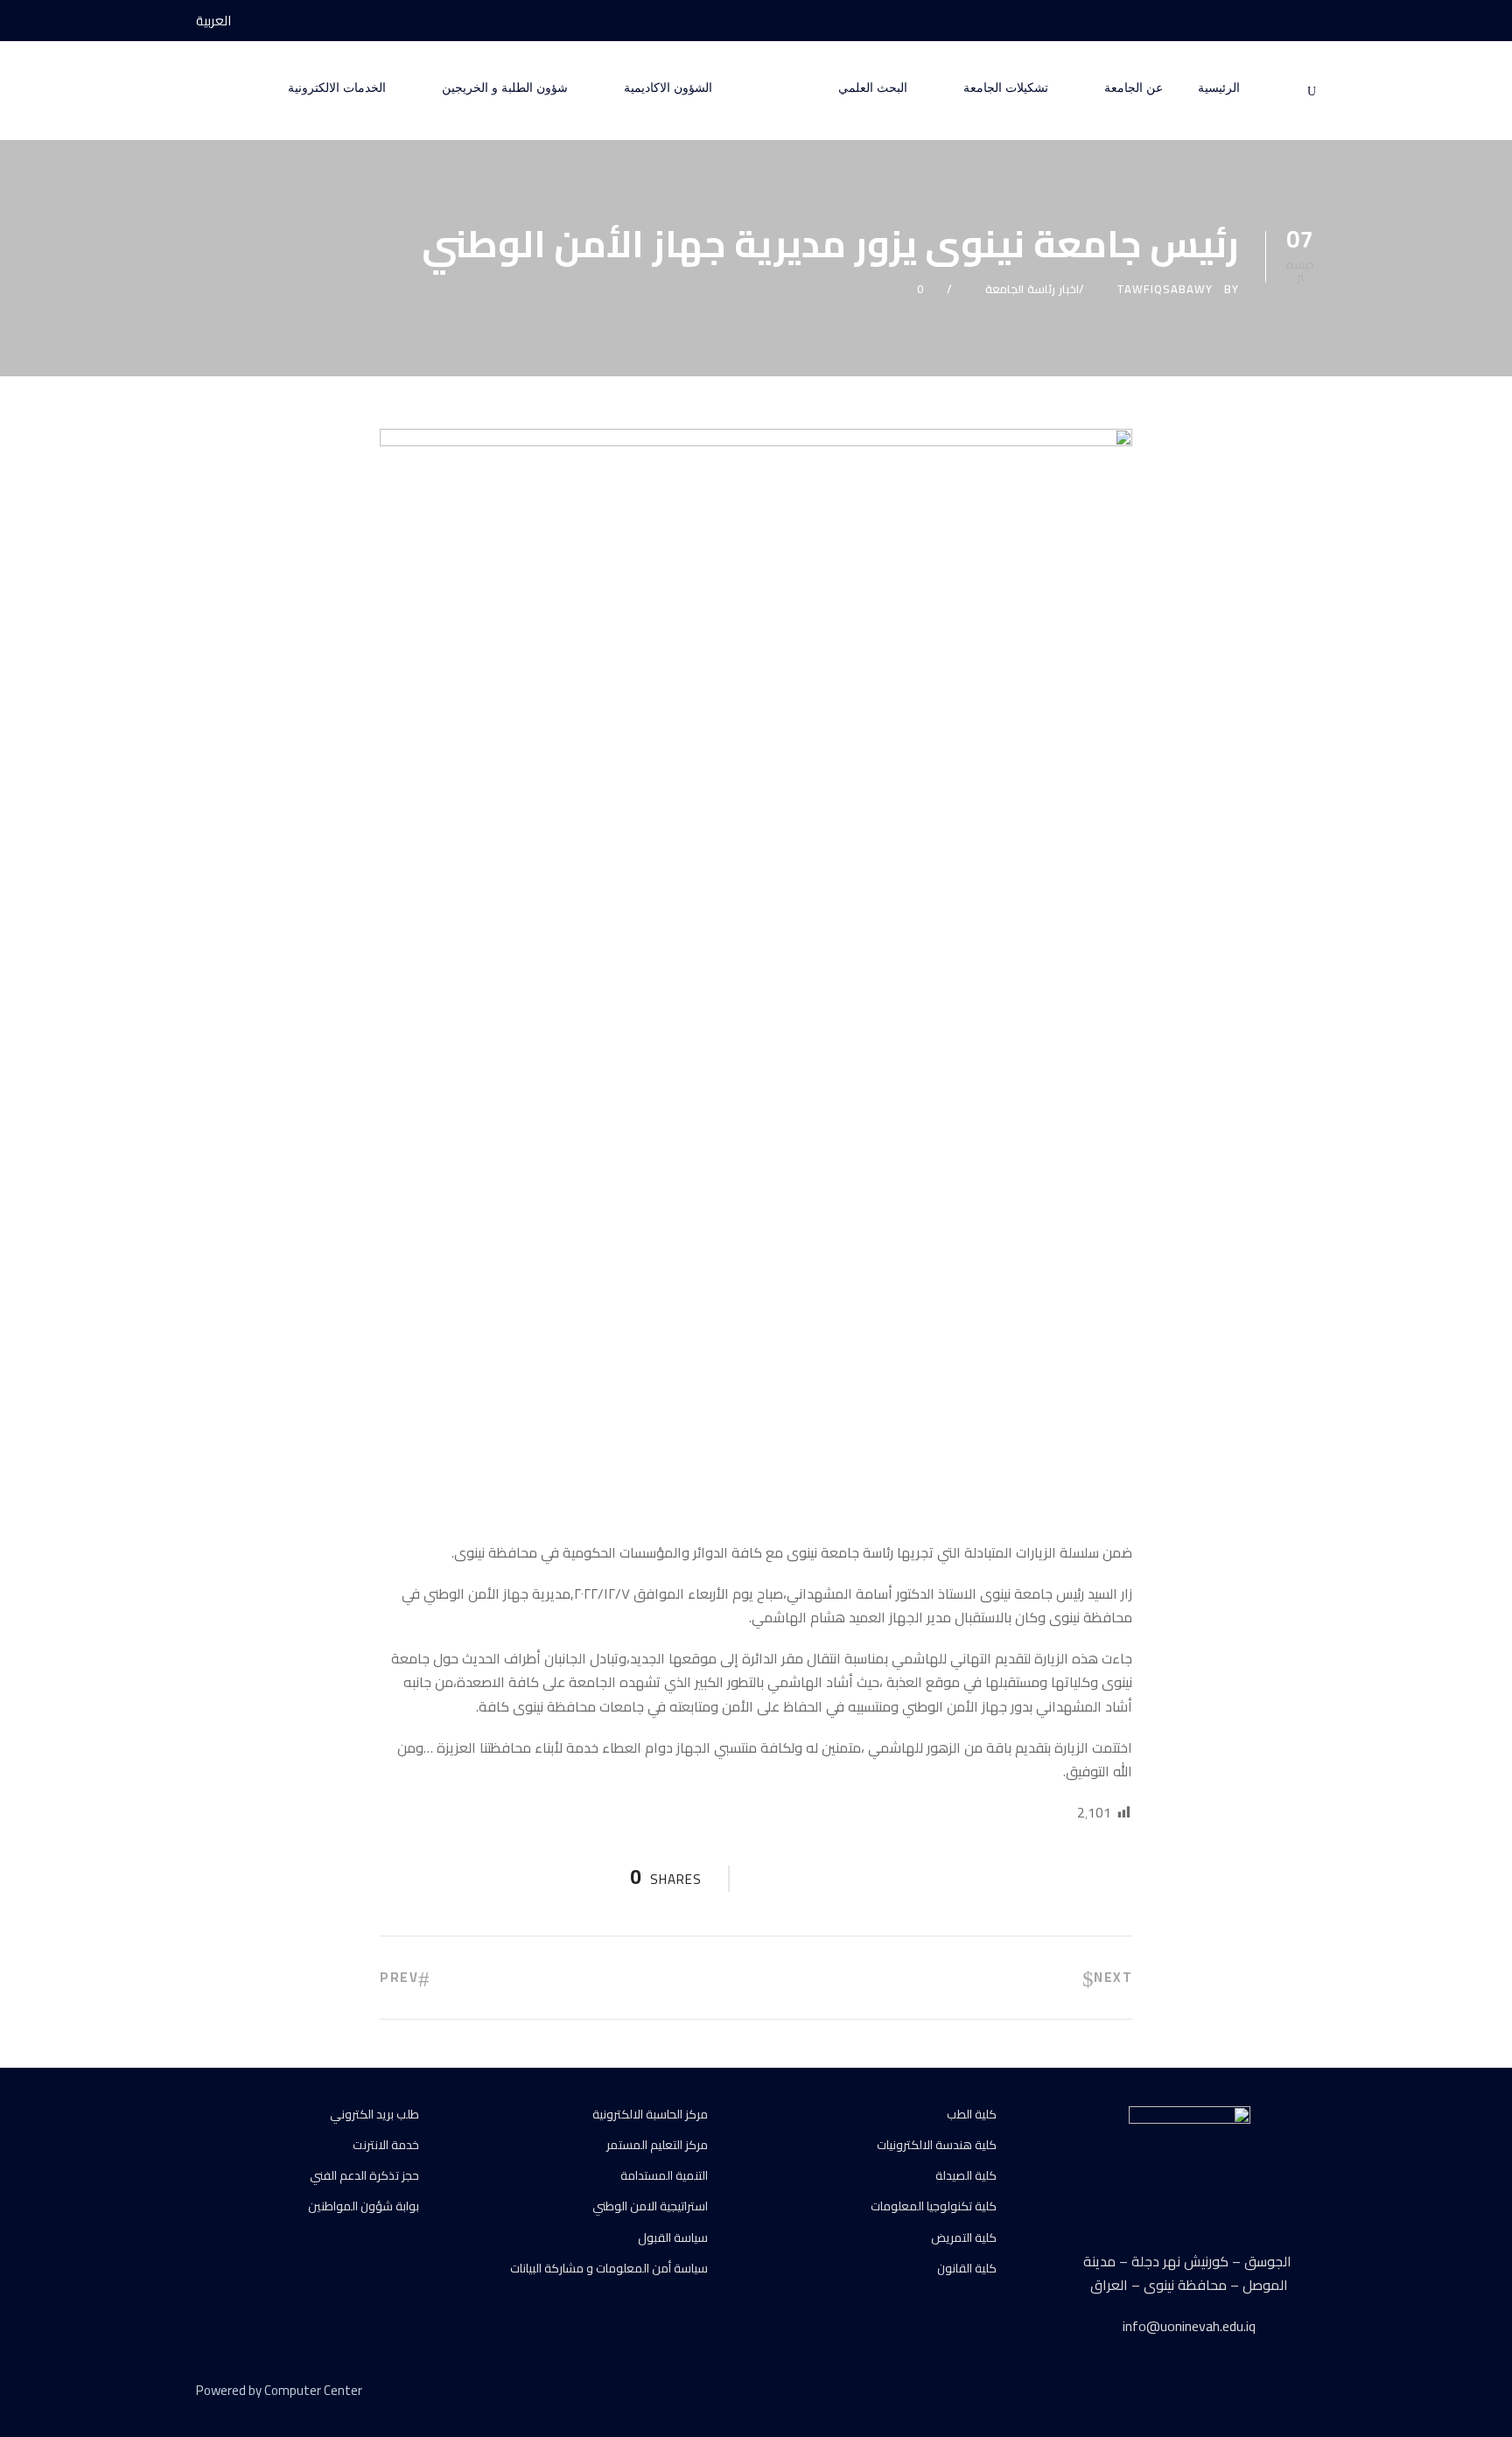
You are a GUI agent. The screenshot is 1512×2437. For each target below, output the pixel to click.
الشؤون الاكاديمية (668, 88)
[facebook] (1311, 21)
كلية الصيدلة (966, 2175)
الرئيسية (1219, 88)
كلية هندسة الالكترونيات (937, 2145)
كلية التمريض (964, 2237)
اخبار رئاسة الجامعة (1032, 289)
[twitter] (1279, 2393)
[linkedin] (1248, 2393)
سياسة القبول (673, 2237)
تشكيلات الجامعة (1006, 88)
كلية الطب (972, 2114)
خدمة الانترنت (386, 2145)
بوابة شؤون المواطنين (364, 2206)
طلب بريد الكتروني (374, 2114)
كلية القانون (967, 2268)
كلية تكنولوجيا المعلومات (934, 2206)
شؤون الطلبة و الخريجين (505, 88)
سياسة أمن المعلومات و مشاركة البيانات (609, 2268)
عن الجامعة (1134, 88)
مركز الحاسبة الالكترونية (650, 2114)
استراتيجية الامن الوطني (650, 2206)
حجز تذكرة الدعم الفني (364, 2175)
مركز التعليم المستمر (657, 2145)
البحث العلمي (873, 88)
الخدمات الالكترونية (337, 88)
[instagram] (1246, 21)
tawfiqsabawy (1165, 289)
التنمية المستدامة (664, 2175)
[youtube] (1278, 21)
